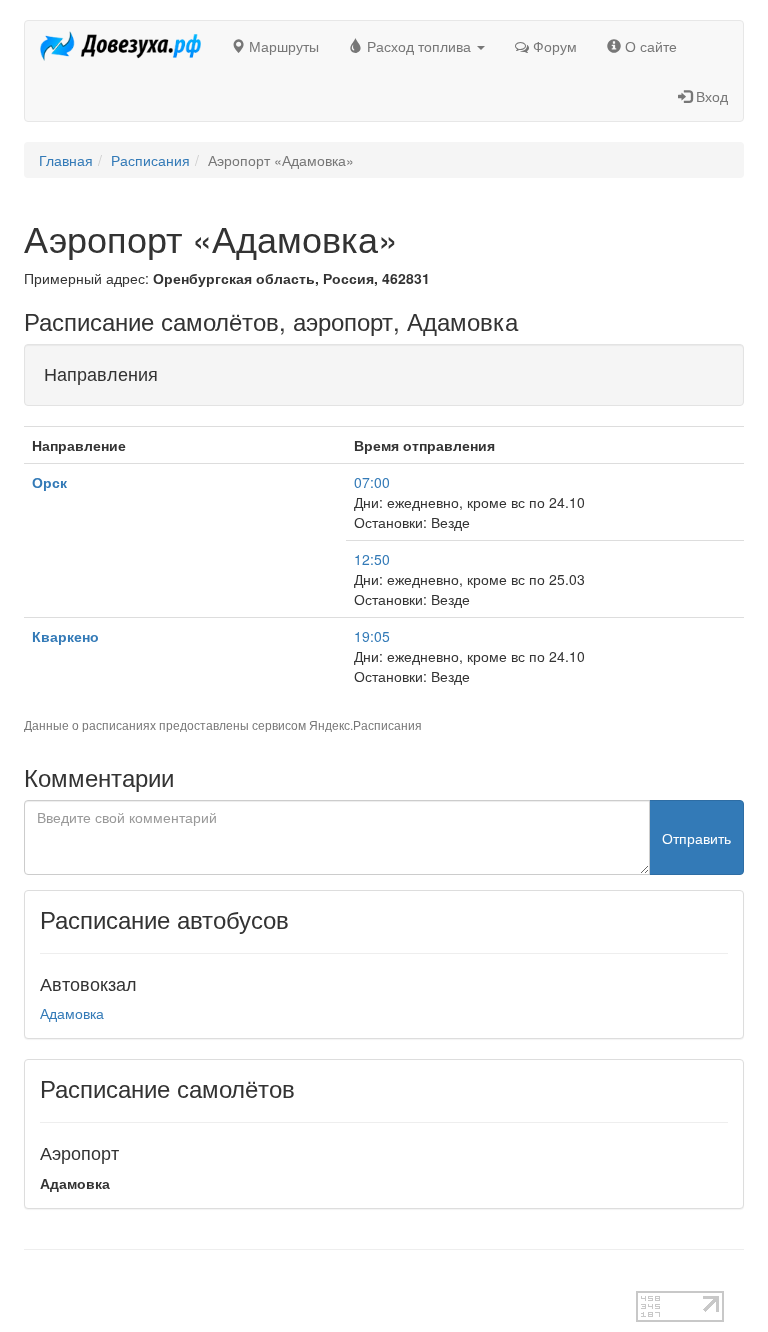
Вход (710, 96)
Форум (553, 46)
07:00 (372, 482)
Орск (49, 482)
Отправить (696, 838)
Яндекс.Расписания (365, 724)
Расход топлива (419, 46)
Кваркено (65, 636)
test (35, 1281)
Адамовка (72, 1013)
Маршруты (282, 46)
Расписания (150, 160)
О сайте (649, 46)
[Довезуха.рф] (120, 46)
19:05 (372, 636)
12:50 (372, 559)
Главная (66, 160)
